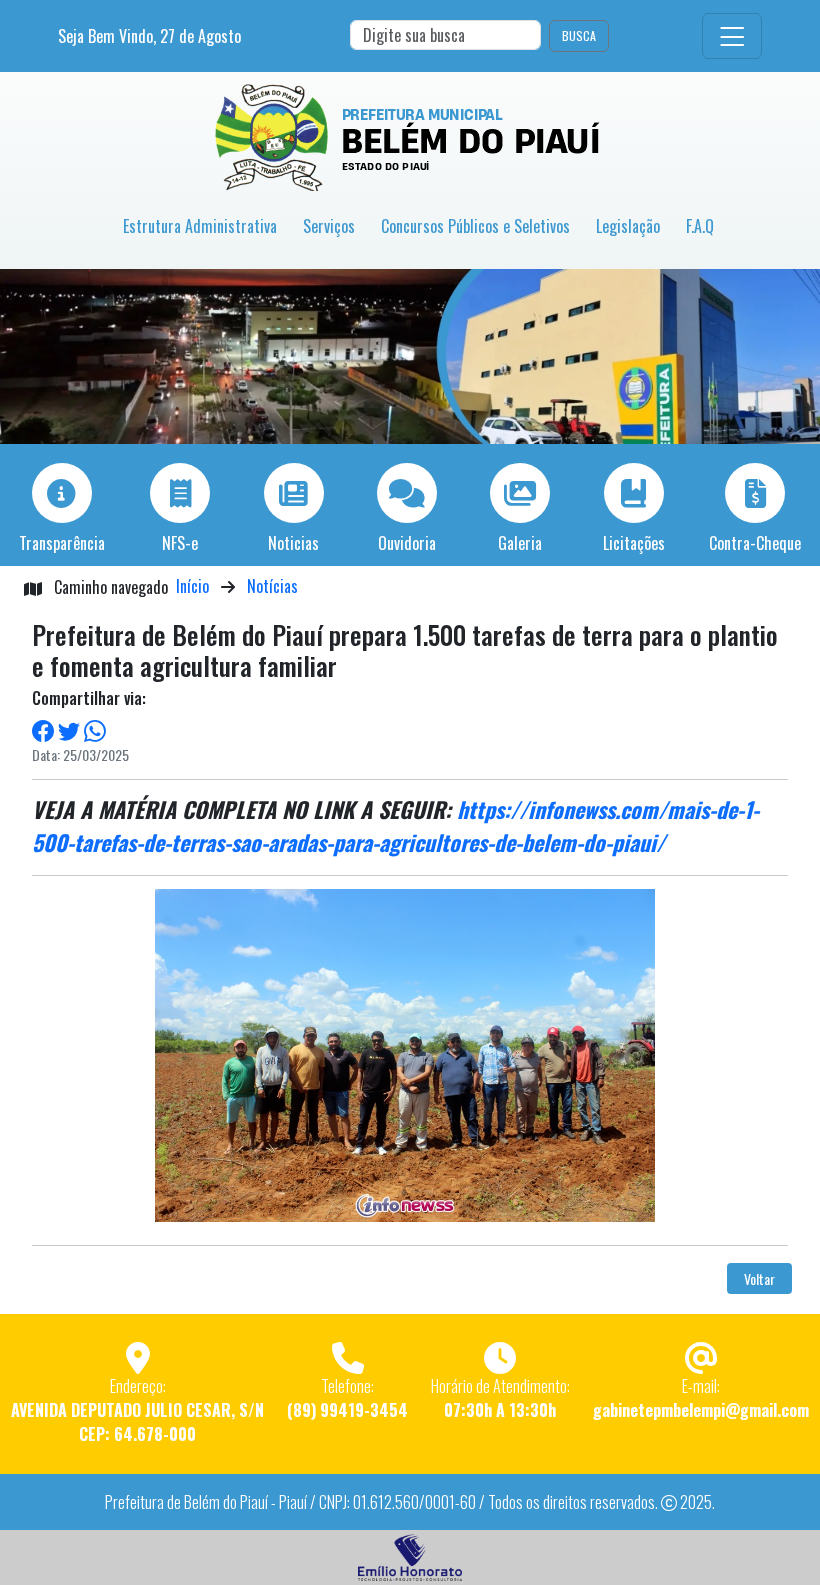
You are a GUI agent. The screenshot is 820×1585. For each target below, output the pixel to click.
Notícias (272, 586)
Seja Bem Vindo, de (149, 36)
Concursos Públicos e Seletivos (475, 226)
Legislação (628, 226)
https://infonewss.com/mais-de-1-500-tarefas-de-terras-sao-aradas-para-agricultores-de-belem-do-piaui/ (395, 825)
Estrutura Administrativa (200, 226)
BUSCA (579, 35)
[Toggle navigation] (732, 36)
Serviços (329, 226)
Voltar (759, 1278)
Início (192, 586)
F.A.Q (700, 226)
